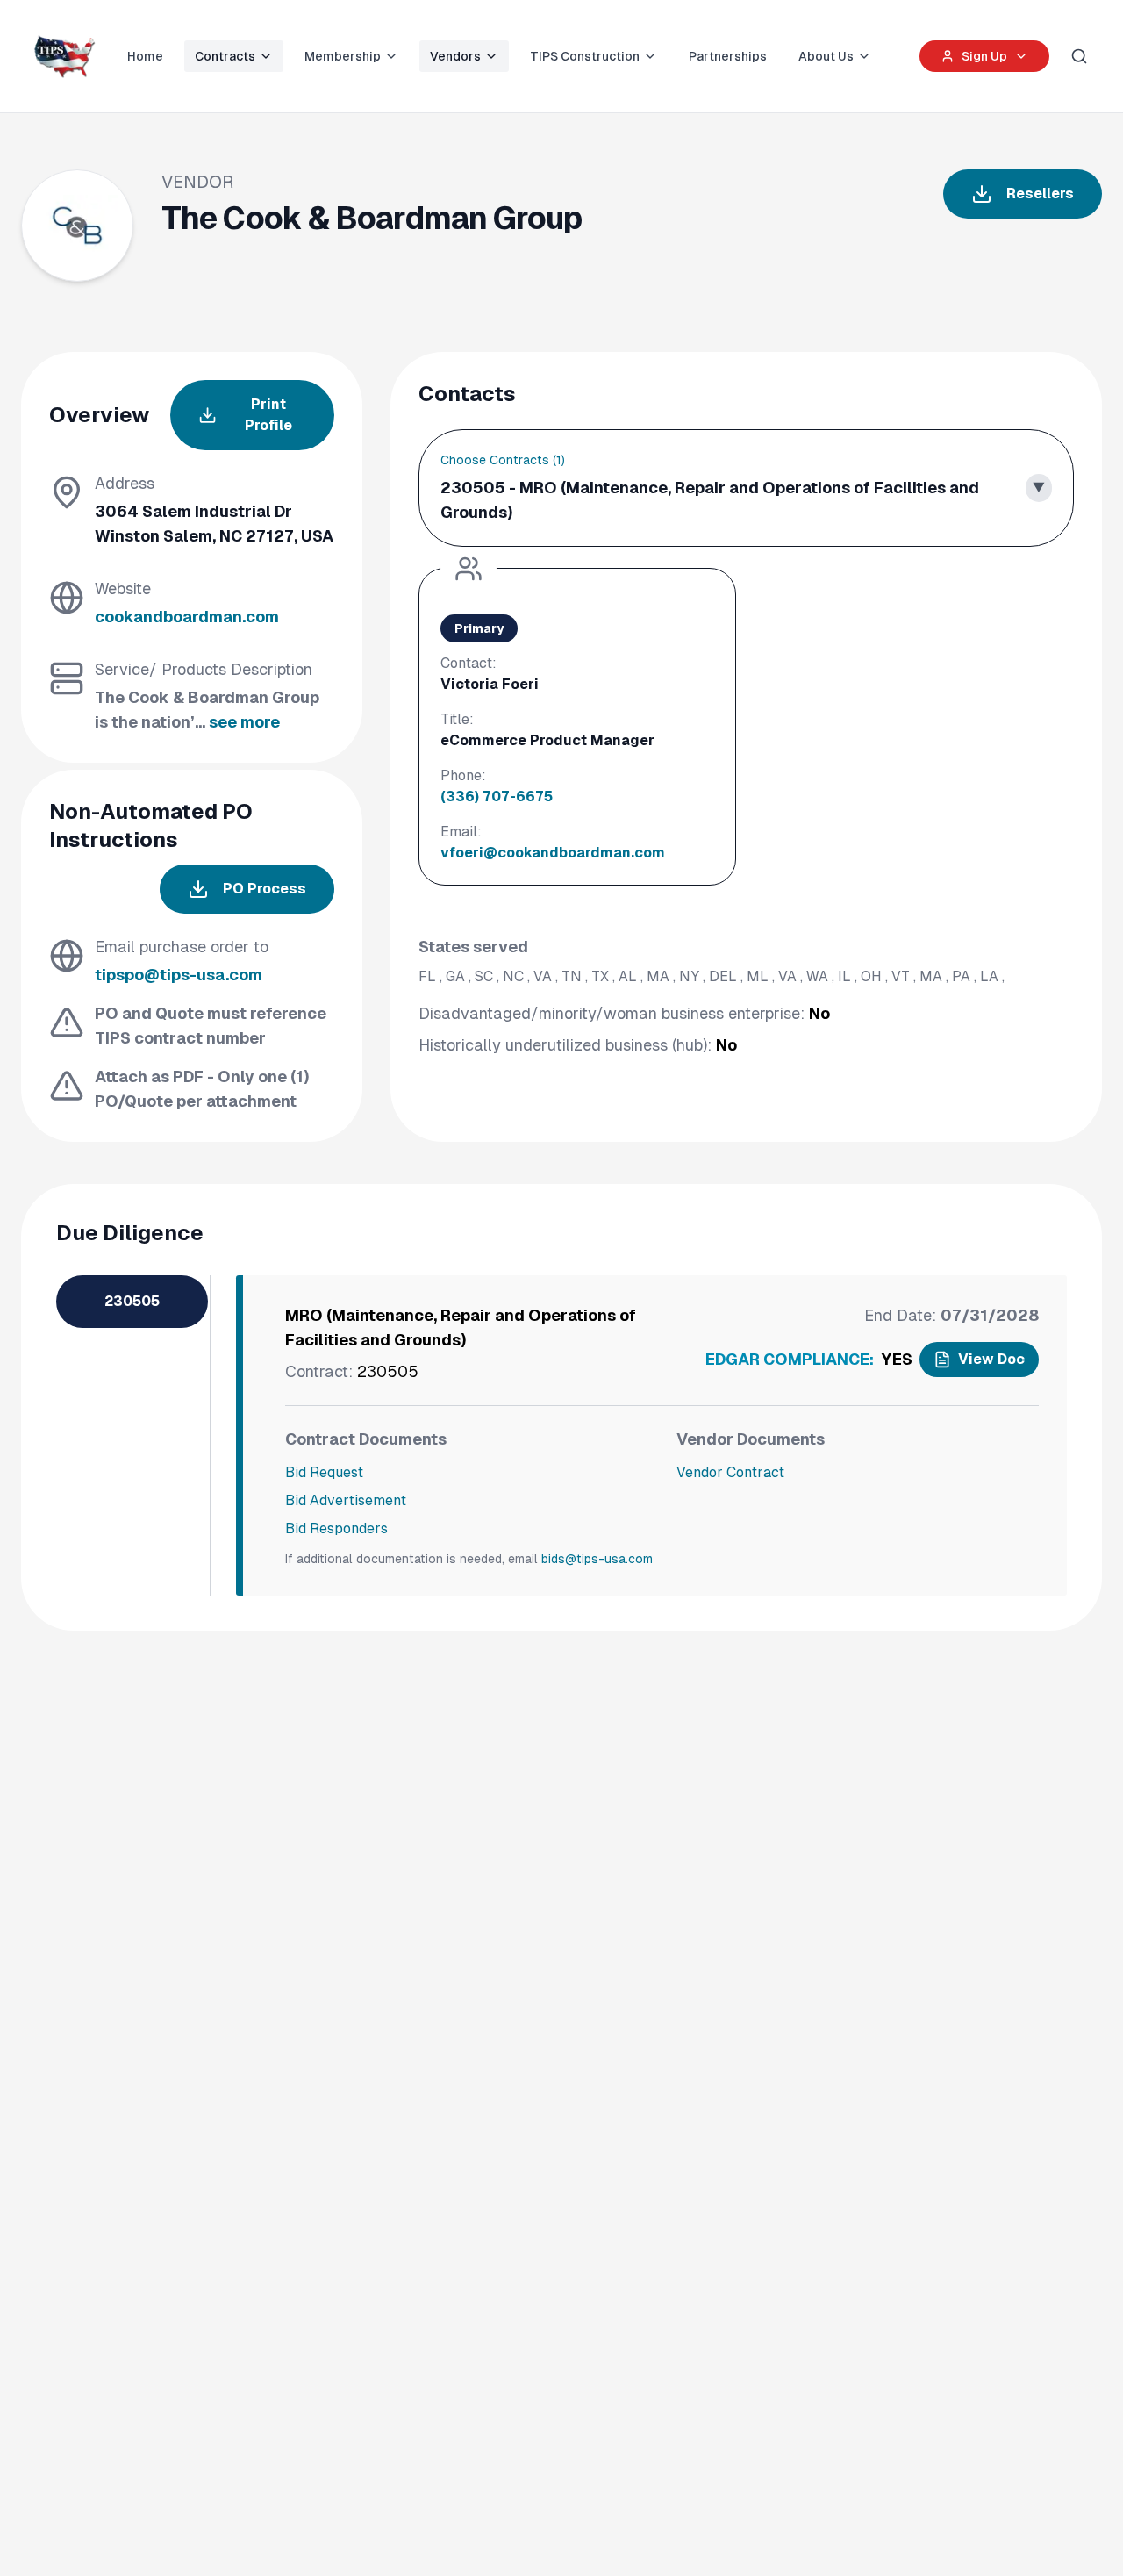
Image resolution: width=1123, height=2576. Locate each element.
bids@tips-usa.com (597, 1559)
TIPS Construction (585, 56)
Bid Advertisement (346, 1500)
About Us (826, 56)
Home (145, 56)
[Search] (1079, 56)
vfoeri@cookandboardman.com (553, 853)
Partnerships (728, 56)
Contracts (225, 56)
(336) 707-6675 (497, 796)
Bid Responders (336, 1528)
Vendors (455, 56)
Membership (343, 56)
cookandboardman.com (187, 617)
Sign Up (984, 56)
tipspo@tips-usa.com (179, 975)
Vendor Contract (730, 1472)
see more (244, 722)
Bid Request (324, 1472)
